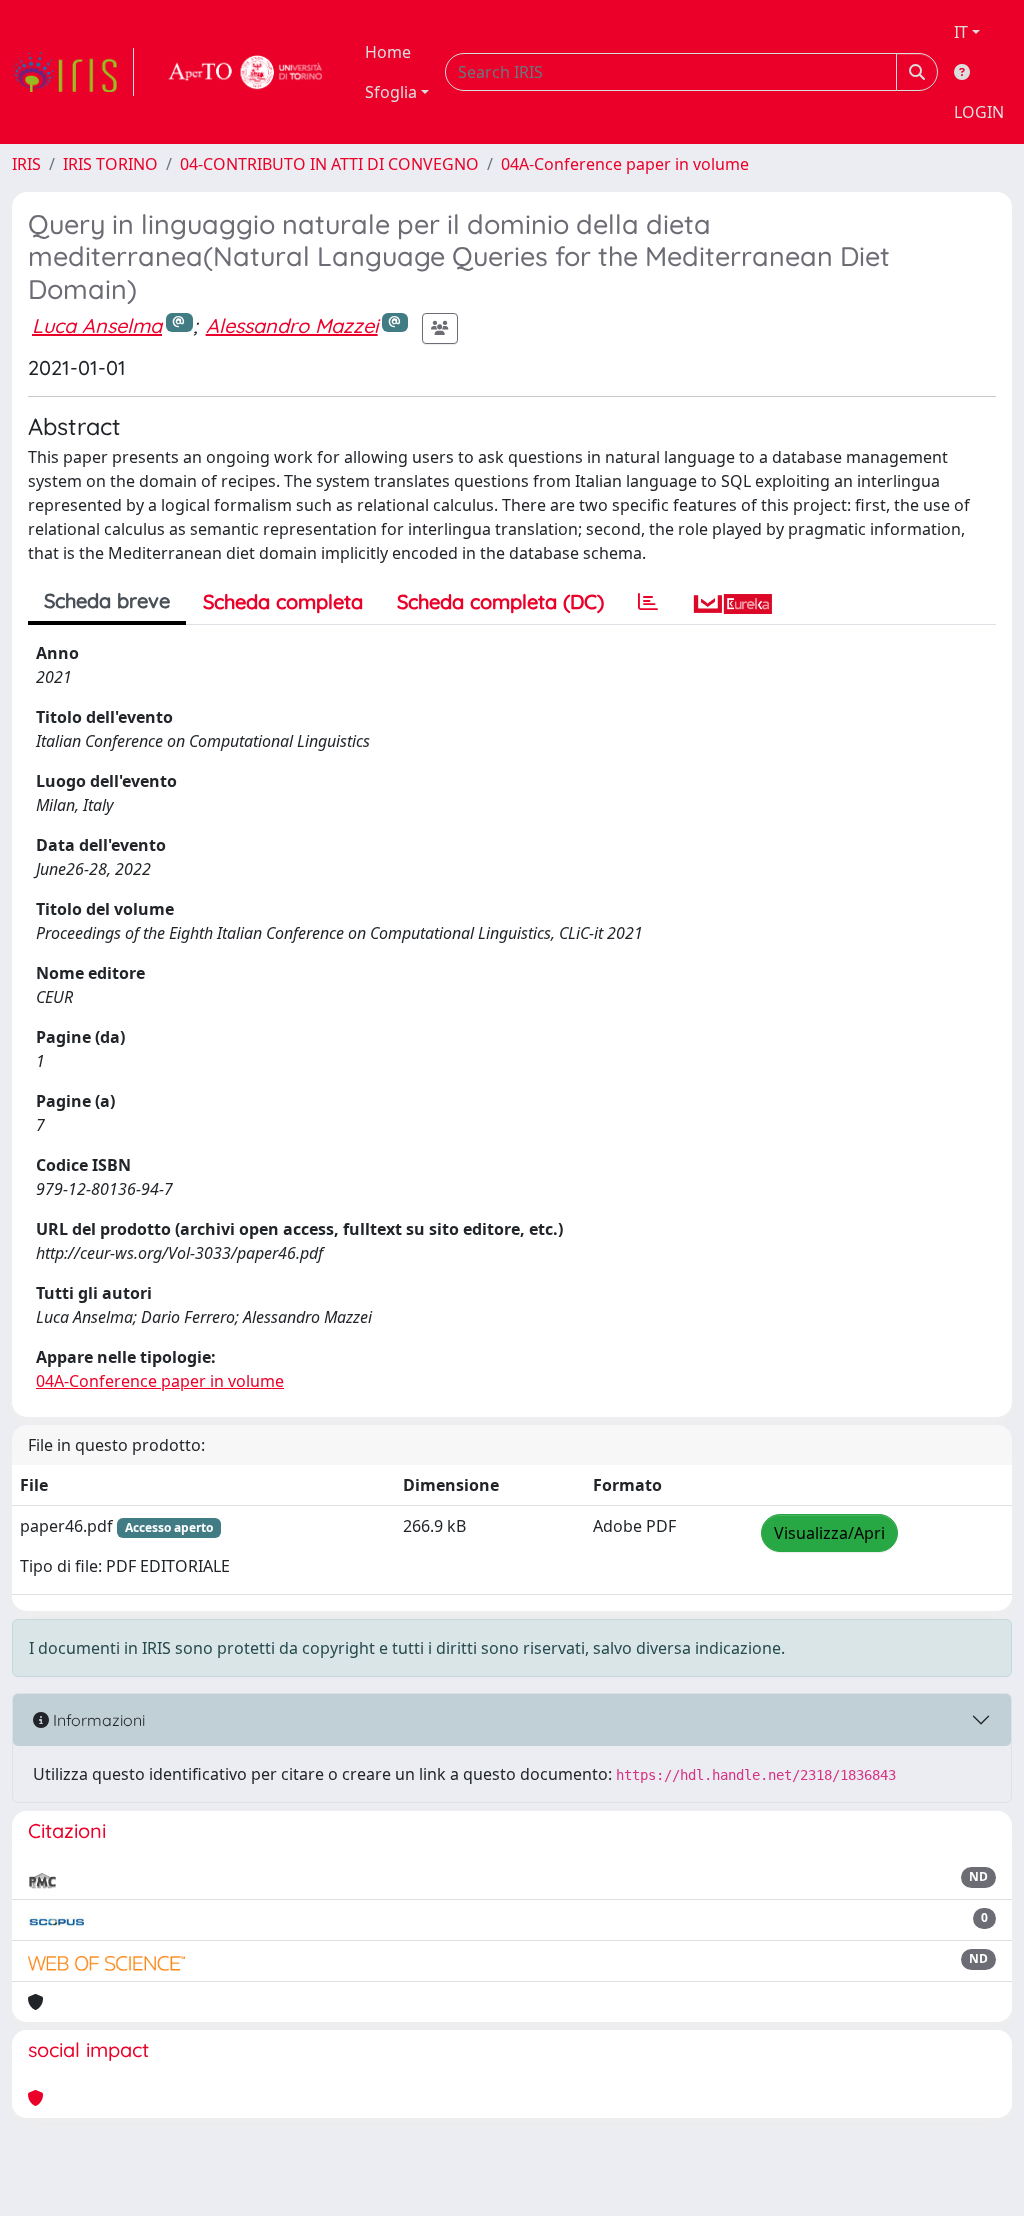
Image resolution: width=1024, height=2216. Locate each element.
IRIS (26, 164)
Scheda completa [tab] (283, 601)
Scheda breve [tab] (107, 600)
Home (388, 52)
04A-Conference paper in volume (625, 164)
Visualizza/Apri (829, 1533)
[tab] (648, 602)
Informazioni (97, 1720)
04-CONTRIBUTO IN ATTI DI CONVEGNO (329, 164)
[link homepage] (73, 72)
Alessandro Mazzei (292, 325)
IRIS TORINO (110, 164)
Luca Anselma (97, 325)
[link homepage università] (246, 72)
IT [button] (961, 32)
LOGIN (979, 112)
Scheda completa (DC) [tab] (500, 601)
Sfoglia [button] (391, 92)
